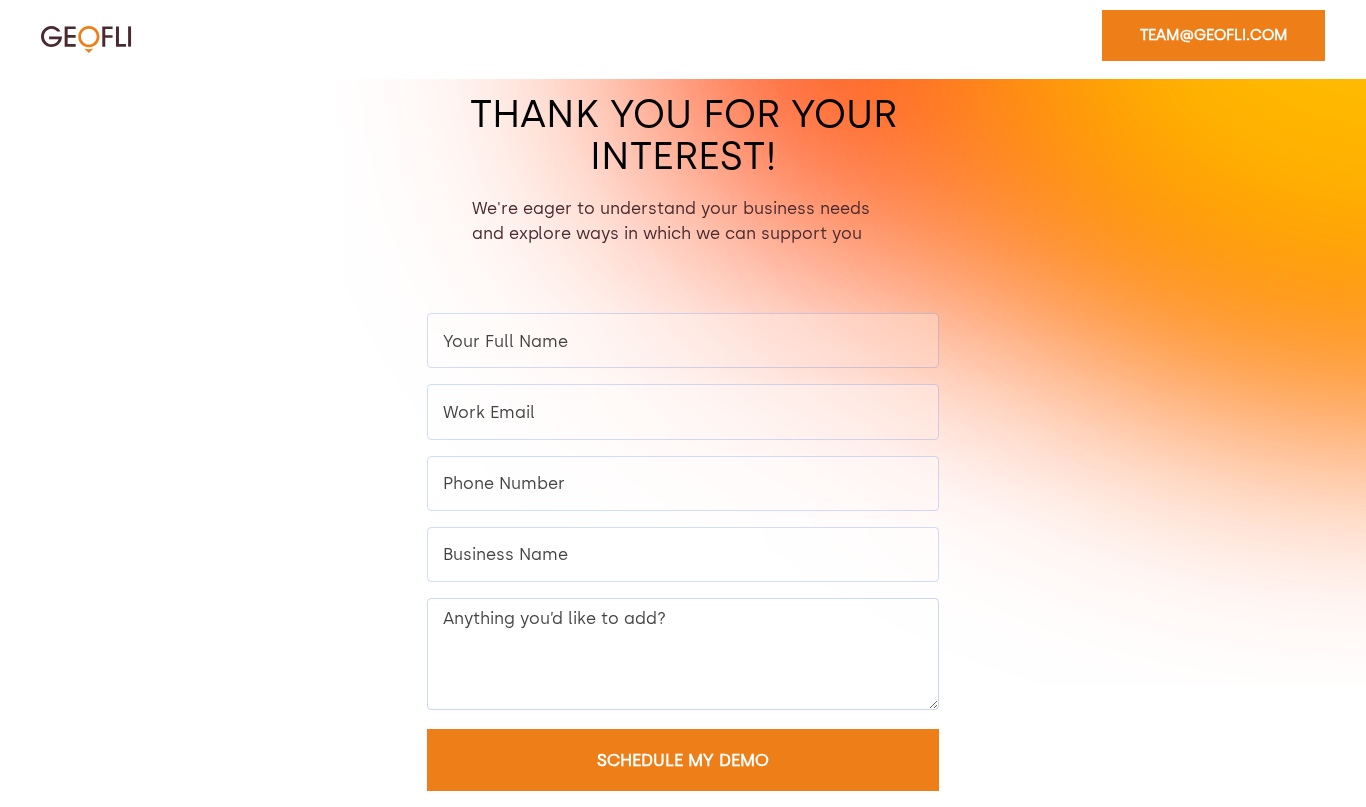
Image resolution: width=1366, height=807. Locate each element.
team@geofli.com (1214, 35)
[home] (86, 39)
